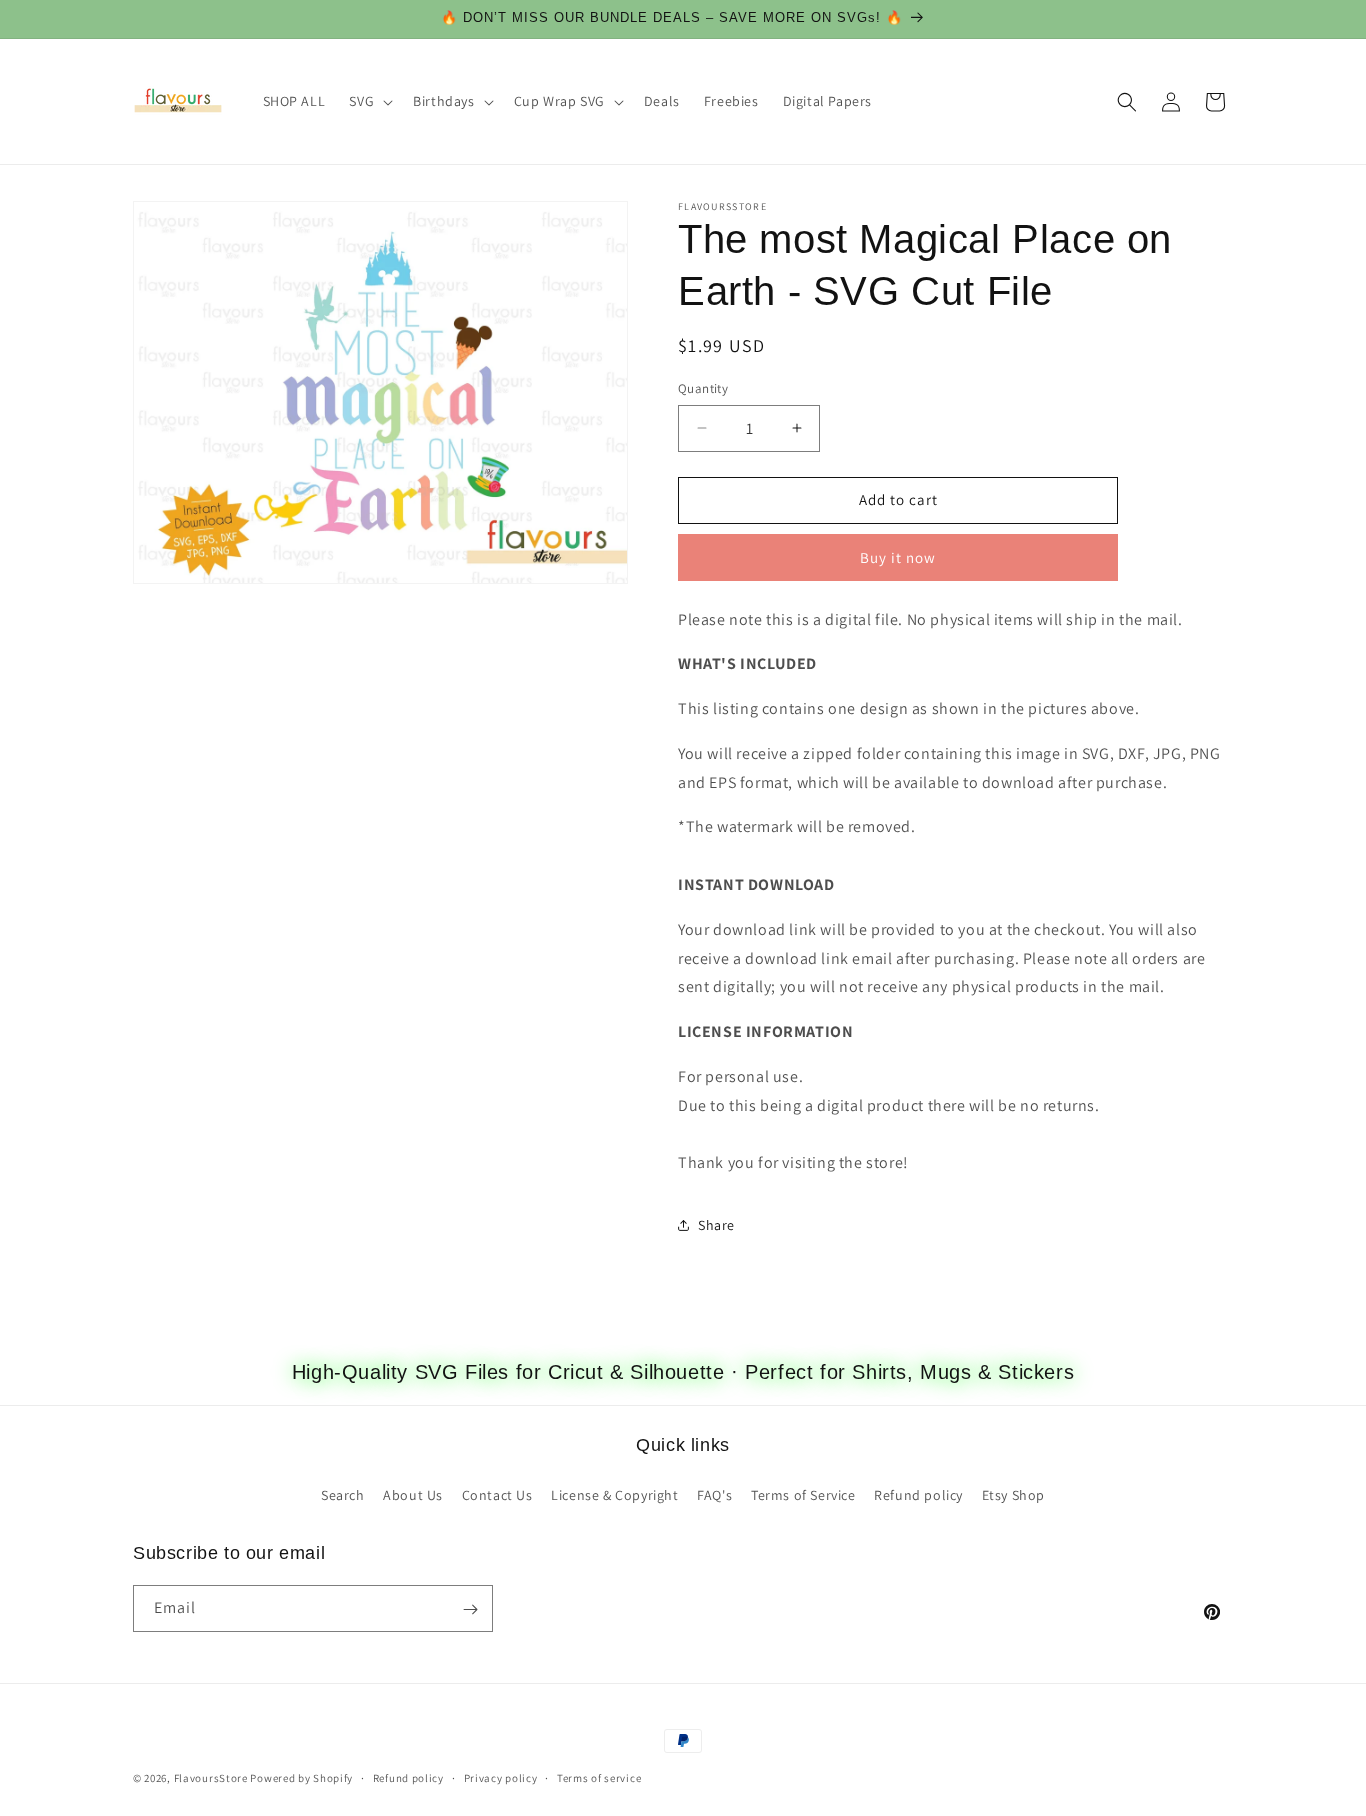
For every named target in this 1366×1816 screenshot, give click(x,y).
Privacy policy (501, 1777)
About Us (413, 1494)
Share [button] (716, 1225)
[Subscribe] (470, 1609)
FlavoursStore (211, 1778)
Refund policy (918, 1494)
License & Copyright (614, 1494)
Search (343, 1494)
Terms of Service (803, 1494)
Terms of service (599, 1777)
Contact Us (497, 1494)
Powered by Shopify (301, 1778)
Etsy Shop (1013, 1494)
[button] (369, 101)
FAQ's (714, 1494)
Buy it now (898, 557)
